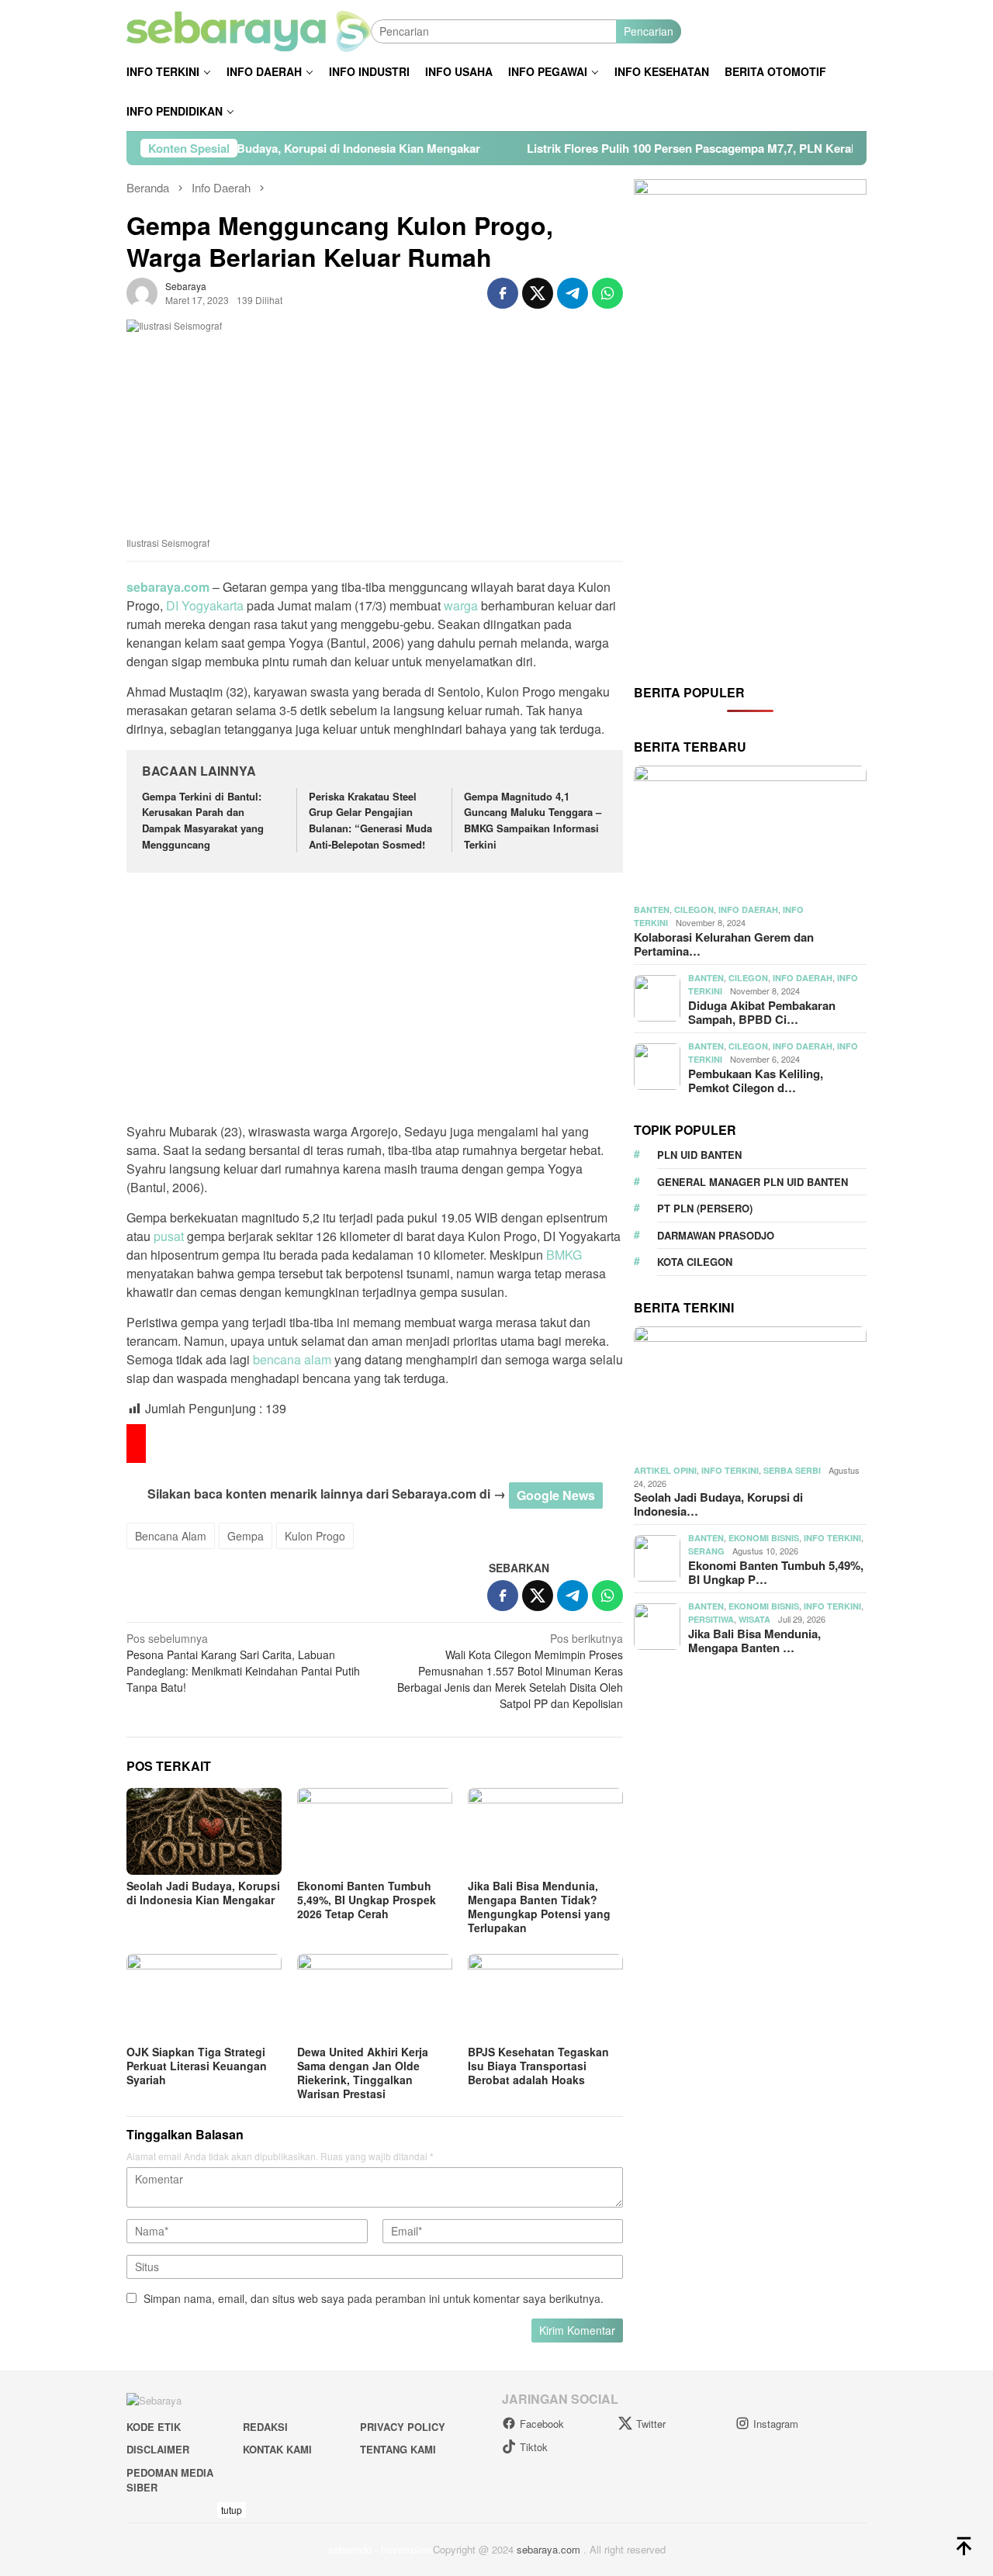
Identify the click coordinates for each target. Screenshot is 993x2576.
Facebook (542, 2424)
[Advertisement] (375, 1000)
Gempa (246, 1536)
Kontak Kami (277, 2449)
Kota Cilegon (695, 1262)
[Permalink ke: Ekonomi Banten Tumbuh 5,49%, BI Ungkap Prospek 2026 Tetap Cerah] (375, 1831)
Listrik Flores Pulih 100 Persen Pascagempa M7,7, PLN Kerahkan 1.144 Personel (662, 148)
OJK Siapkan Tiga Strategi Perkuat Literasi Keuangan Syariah (197, 2066)
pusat (169, 1236)
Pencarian (649, 31)
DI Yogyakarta (205, 605)
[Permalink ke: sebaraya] (142, 292)
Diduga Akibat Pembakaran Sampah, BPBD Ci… (762, 1012)
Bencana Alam (171, 1536)
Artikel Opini (665, 1470)
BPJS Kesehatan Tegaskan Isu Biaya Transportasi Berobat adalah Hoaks (538, 2066)
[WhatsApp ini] (607, 293)
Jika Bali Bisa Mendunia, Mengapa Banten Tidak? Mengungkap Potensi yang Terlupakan (539, 1907)
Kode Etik (154, 2427)
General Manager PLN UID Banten (753, 1182)
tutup (232, 2510)
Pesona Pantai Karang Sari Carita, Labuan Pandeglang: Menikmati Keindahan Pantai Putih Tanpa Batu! (243, 1663)
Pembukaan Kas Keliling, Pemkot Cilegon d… (756, 1081)
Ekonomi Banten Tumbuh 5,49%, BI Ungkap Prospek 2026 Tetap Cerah (367, 1900)
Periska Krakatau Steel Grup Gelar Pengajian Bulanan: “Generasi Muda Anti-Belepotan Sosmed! (370, 820)
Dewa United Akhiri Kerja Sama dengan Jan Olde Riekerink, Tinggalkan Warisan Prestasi (363, 2073)
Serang (706, 1551)
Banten (652, 909)
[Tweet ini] (538, 293)
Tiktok (534, 2447)
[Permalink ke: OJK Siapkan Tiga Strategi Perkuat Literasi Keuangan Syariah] (204, 1997)
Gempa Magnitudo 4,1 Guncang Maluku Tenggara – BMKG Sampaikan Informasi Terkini (533, 820)
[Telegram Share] (573, 293)
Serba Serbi (792, 1470)
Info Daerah (748, 909)
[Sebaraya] (249, 29)
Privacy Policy (403, 2427)
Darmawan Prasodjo (716, 1235)
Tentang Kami (398, 2449)
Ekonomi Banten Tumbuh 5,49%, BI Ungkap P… (776, 1572)
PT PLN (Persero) (705, 1208)
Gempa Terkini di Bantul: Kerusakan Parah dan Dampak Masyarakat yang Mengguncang (203, 820)
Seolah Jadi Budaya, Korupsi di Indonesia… (718, 1504)
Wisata (754, 1619)
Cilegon (694, 909)
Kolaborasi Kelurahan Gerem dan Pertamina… (724, 944)
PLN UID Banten (699, 1155)
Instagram (776, 2424)
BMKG (564, 1255)
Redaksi (265, 2427)
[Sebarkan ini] (503, 293)
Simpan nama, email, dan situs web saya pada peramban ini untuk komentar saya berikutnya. (374, 2298)
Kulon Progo (315, 1536)
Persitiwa (711, 1619)
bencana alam (292, 1359)
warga (461, 605)
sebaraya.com (168, 587)
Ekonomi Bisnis (764, 1538)
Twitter (651, 2424)
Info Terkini (730, 1470)
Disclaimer (158, 2449)
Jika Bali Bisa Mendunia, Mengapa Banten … (754, 1641)
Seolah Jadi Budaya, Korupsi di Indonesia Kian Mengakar (244, 148)
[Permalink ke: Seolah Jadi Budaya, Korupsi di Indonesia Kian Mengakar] (204, 1831)
